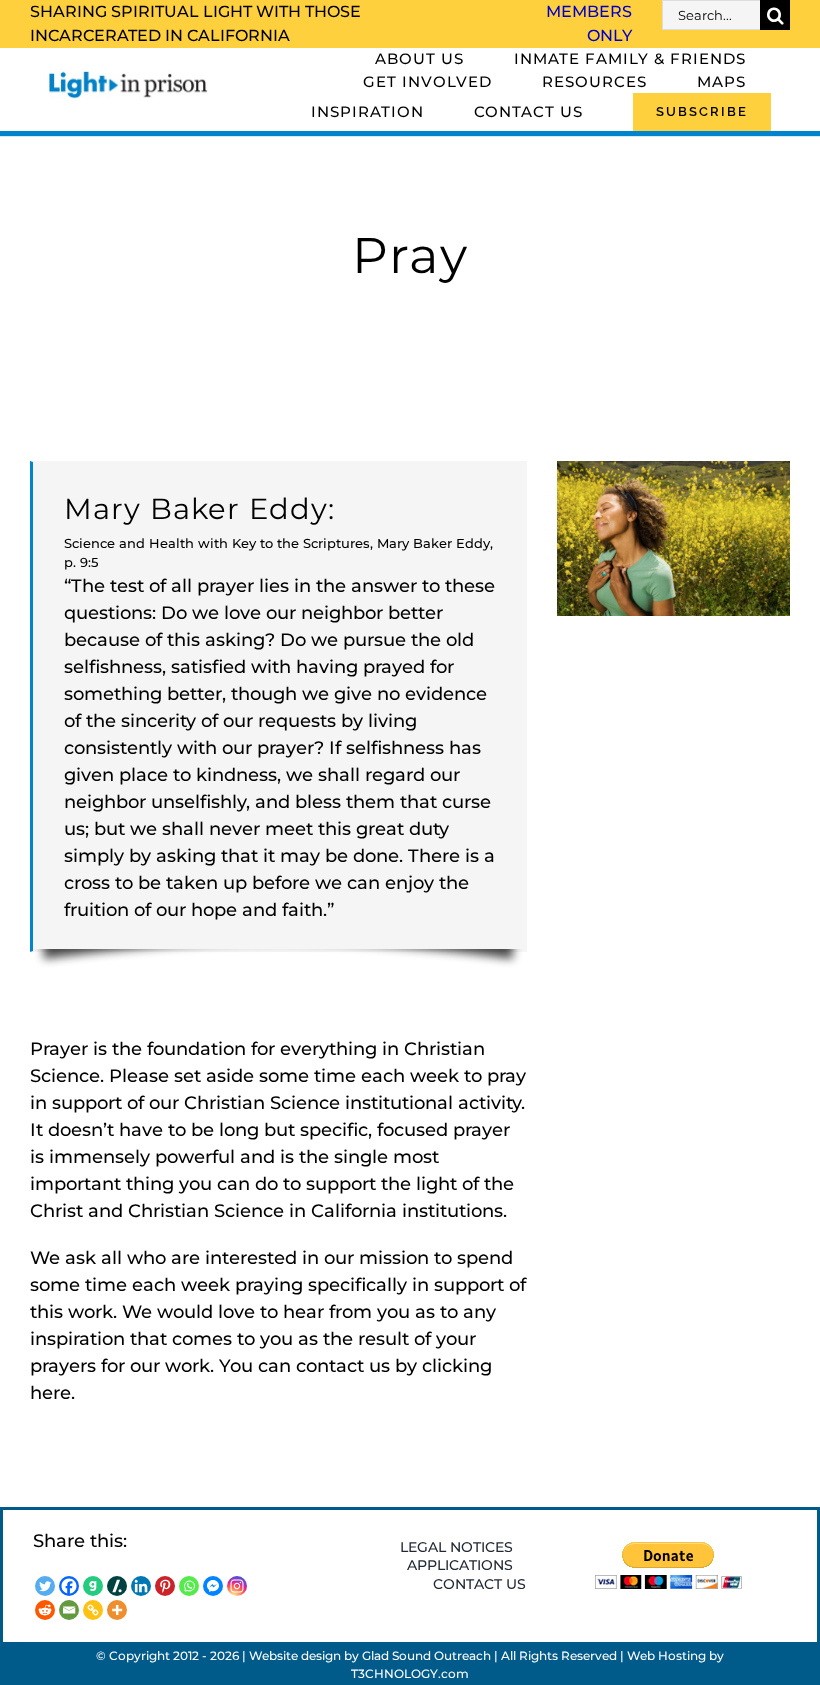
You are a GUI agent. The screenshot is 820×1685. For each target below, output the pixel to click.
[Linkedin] (141, 1586)
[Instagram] (237, 1586)
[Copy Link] (93, 1610)
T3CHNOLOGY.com (410, 1673)
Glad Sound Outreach (426, 1655)
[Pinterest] (165, 1586)
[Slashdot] (117, 1586)
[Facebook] (69, 1586)
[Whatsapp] (189, 1586)
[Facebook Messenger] (213, 1586)
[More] (117, 1610)
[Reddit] (45, 1610)
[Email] (69, 1610)
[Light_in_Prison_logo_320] (128, 76)
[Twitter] (45, 1586)
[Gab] (93, 1586)
